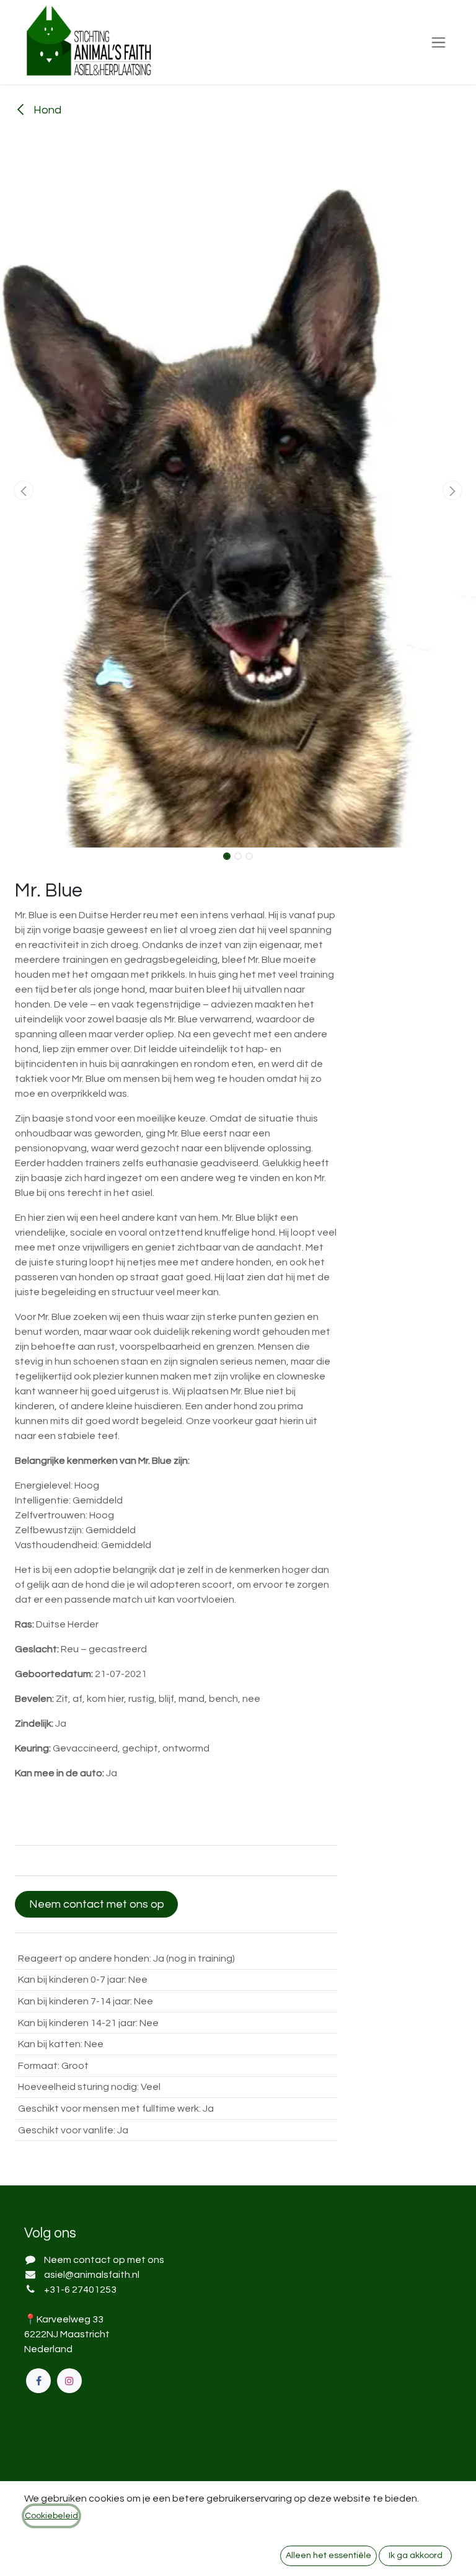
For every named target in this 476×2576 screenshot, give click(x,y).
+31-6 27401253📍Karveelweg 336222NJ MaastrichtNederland (70, 2319)
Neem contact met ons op (97, 1904)
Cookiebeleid (51, 2516)
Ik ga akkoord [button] (416, 2556)
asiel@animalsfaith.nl (92, 2275)
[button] (24, 490)
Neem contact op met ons (104, 2260)
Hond (46, 110)
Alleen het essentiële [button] (328, 2556)
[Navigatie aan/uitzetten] (439, 42)
